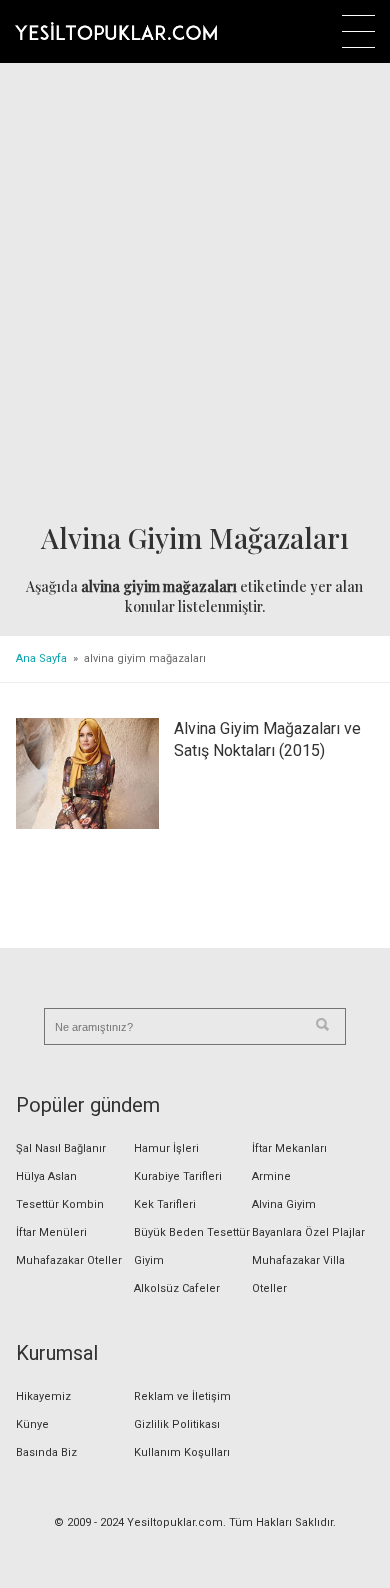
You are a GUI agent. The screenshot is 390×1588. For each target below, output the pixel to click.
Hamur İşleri (166, 1148)
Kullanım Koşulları (182, 1452)
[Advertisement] (195, 294)
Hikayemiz (43, 1396)
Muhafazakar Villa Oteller (298, 1274)
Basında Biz (46, 1452)
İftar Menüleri (51, 1232)
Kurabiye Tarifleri (178, 1176)
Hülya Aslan (46, 1176)
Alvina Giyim (284, 1204)
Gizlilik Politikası (177, 1424)
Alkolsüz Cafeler (177, 1288)
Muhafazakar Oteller (69, 1260)
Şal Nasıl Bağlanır (61, 1148)
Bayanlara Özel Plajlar (308, 1232)
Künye (32, 1424)
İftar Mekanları (289, 1148)
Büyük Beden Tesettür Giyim (192, 1246)
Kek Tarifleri (165, 1204)
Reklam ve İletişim (182, 1396)
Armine (271, 1176)
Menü (358, 31)
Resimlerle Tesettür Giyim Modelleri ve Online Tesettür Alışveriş (116, 31)
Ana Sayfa (41, 658)
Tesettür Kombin (60, 1204)
